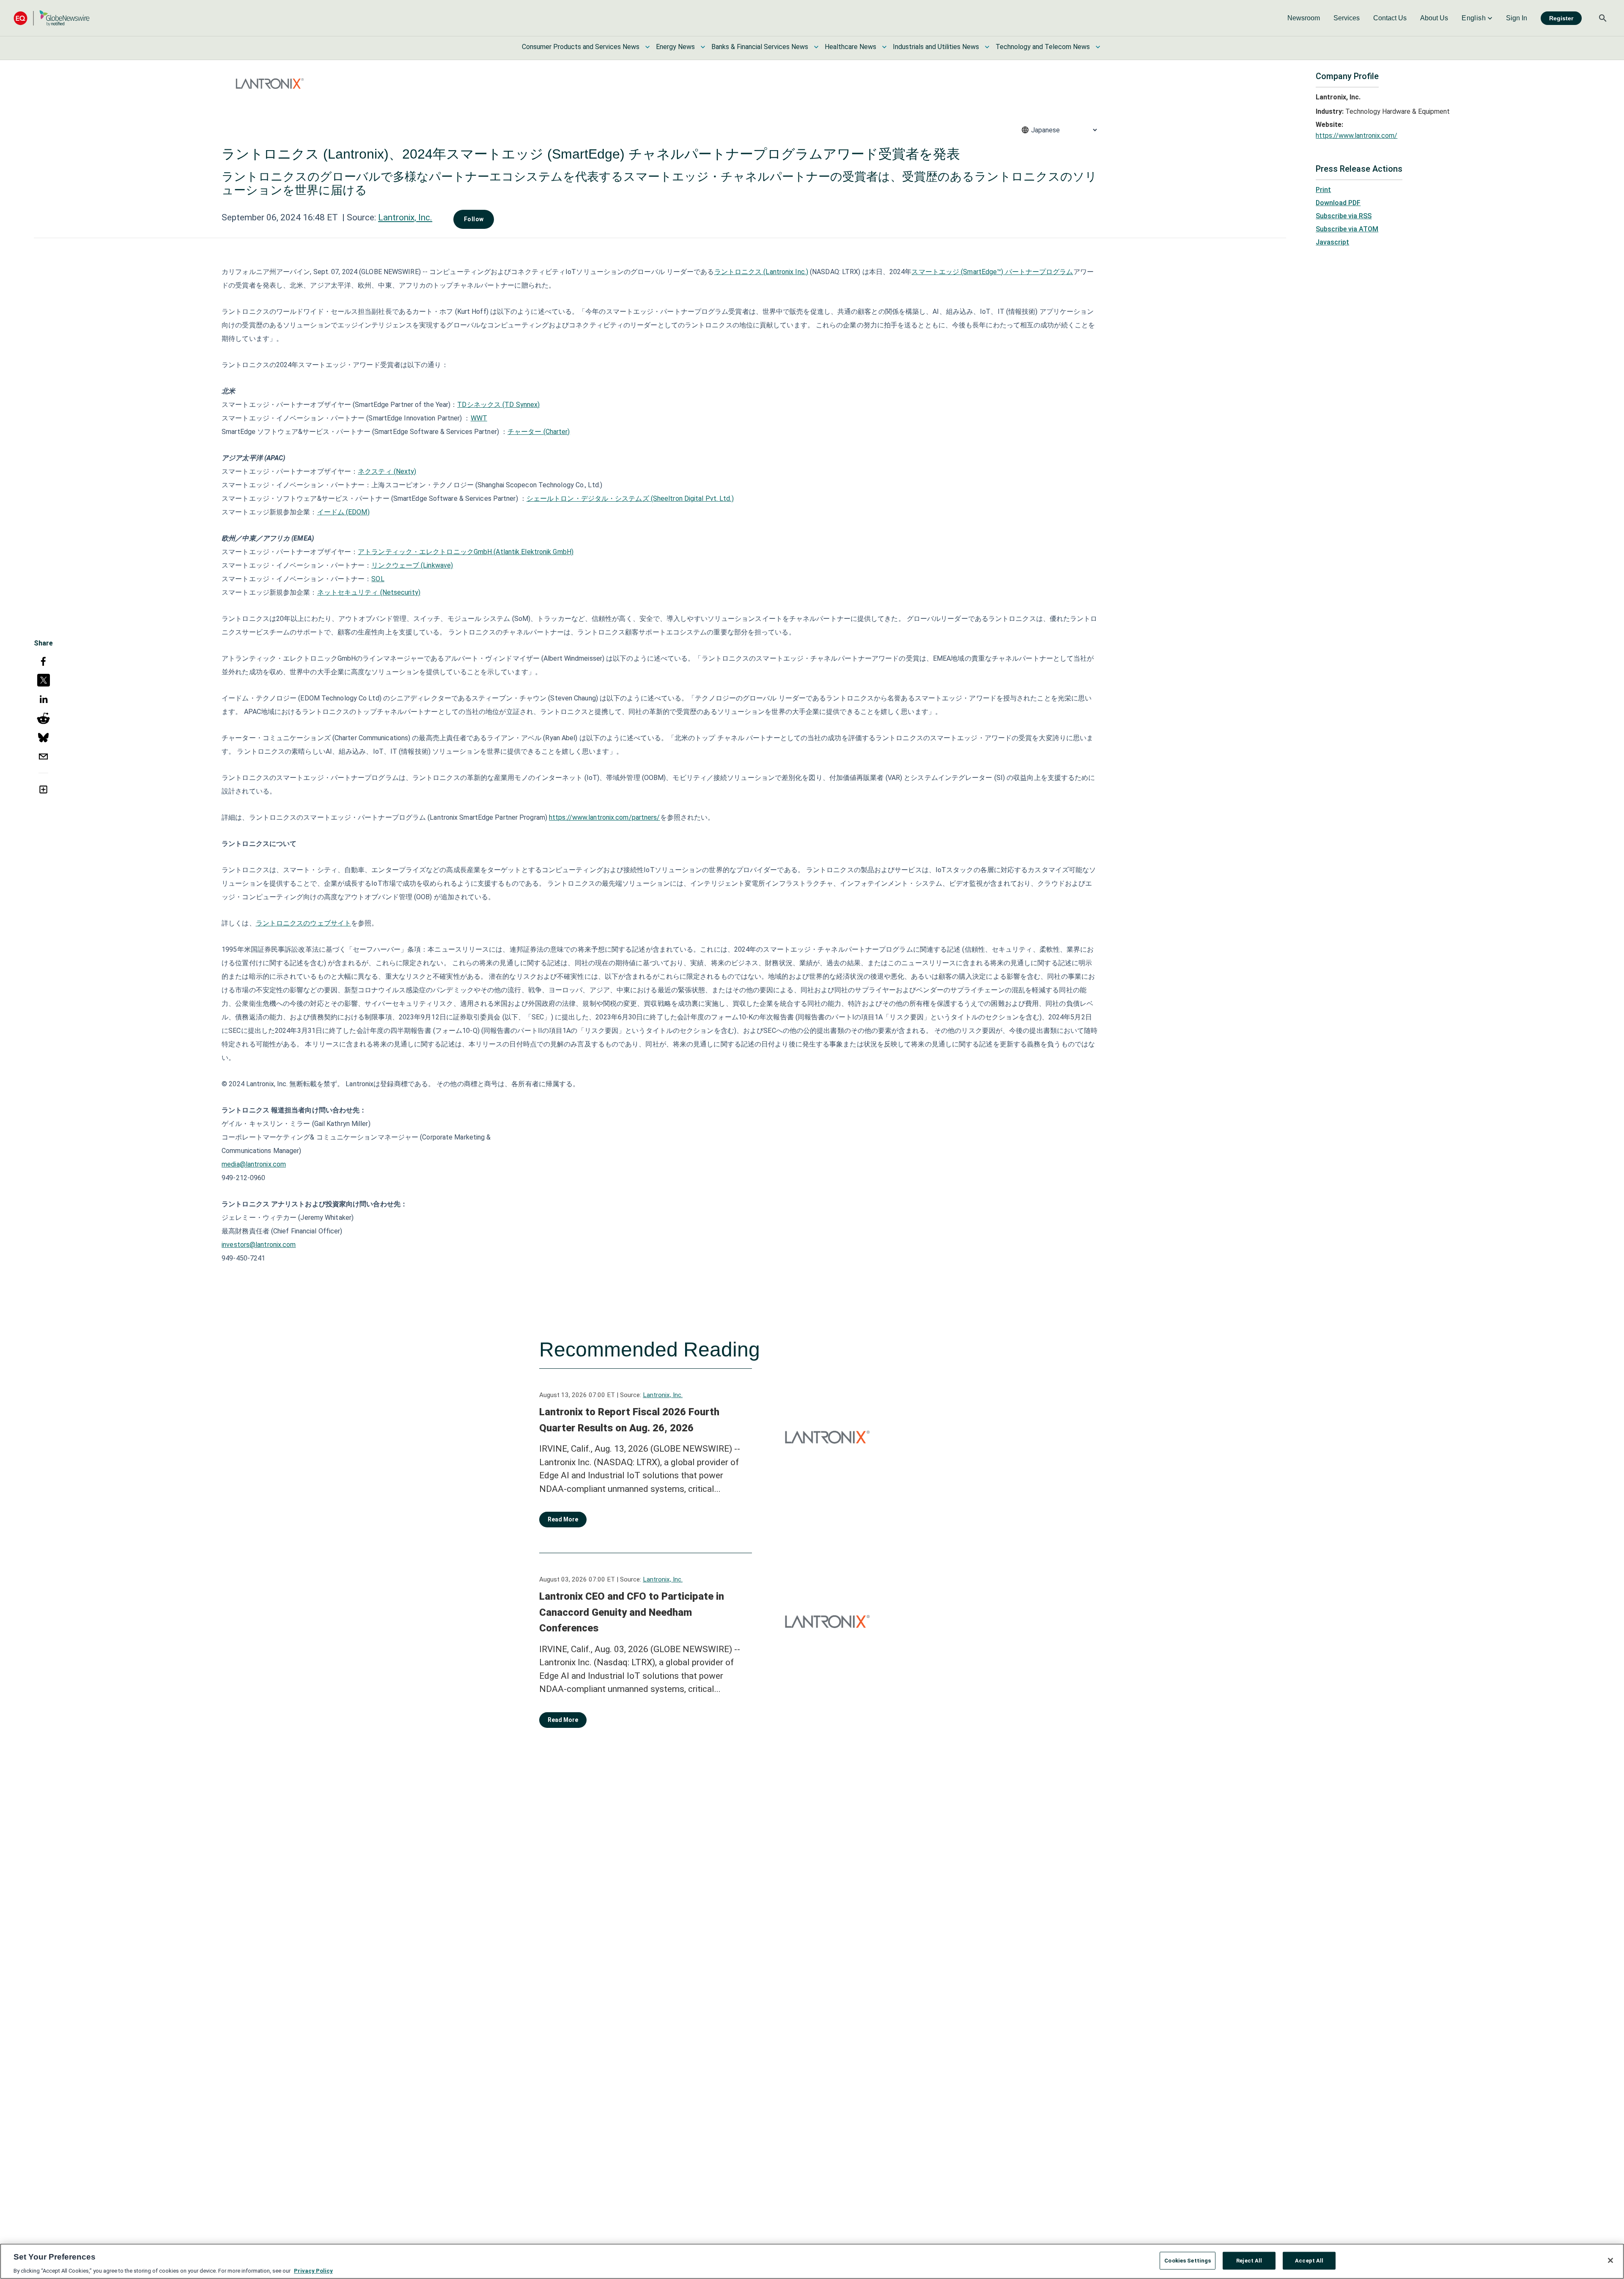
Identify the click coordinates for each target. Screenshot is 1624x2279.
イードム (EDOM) (343, 512)
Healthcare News (850, 47)
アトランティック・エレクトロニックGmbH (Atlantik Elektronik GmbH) (466, 552)
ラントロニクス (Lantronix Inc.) (761, 272)
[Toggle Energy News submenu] (703, 47)
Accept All (1309, 2260)
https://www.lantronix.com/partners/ (605, 817)
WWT (479, 418)
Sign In (1517, 18)
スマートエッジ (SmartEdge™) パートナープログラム (992, 272)
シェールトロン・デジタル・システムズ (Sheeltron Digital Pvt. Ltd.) (630, 498)
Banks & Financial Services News (760, 47)
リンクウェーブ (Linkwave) (412, 565)
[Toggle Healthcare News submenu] (884, 47)
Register (1561, 18)
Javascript (1332, 242)
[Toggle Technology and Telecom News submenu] (1098, 47)
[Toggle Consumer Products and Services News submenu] (647, 47)
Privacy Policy (313, 2270)
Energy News (675, 47)
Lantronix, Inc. (405, 217)
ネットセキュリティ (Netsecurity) (369, 592)
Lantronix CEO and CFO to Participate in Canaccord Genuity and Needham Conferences (632, 1612)
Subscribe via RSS (1344, 216)
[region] (812, 2261)
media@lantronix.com (254, 1164)
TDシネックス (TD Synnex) (498, 405)
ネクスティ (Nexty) (387, 471)
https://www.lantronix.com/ (1357, 136)
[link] (1304, 18)
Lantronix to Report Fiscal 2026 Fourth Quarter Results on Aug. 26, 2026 (629, 1420)
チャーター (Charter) (539, 432)
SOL (378, 579)
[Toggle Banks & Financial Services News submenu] (816, 47)
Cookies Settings (1188, 2260)
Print (1323, 190)
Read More (563, 1519)
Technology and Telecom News (1043, 47)
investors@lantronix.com (259, 1245)
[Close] (1610, 2260)
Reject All (1249, 2260)
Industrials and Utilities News (936, 47)
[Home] (52, 18)
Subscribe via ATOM (1347, 229)
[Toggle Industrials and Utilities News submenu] (987, 47)
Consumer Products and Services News (581, 47)
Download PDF (1338, 203)
